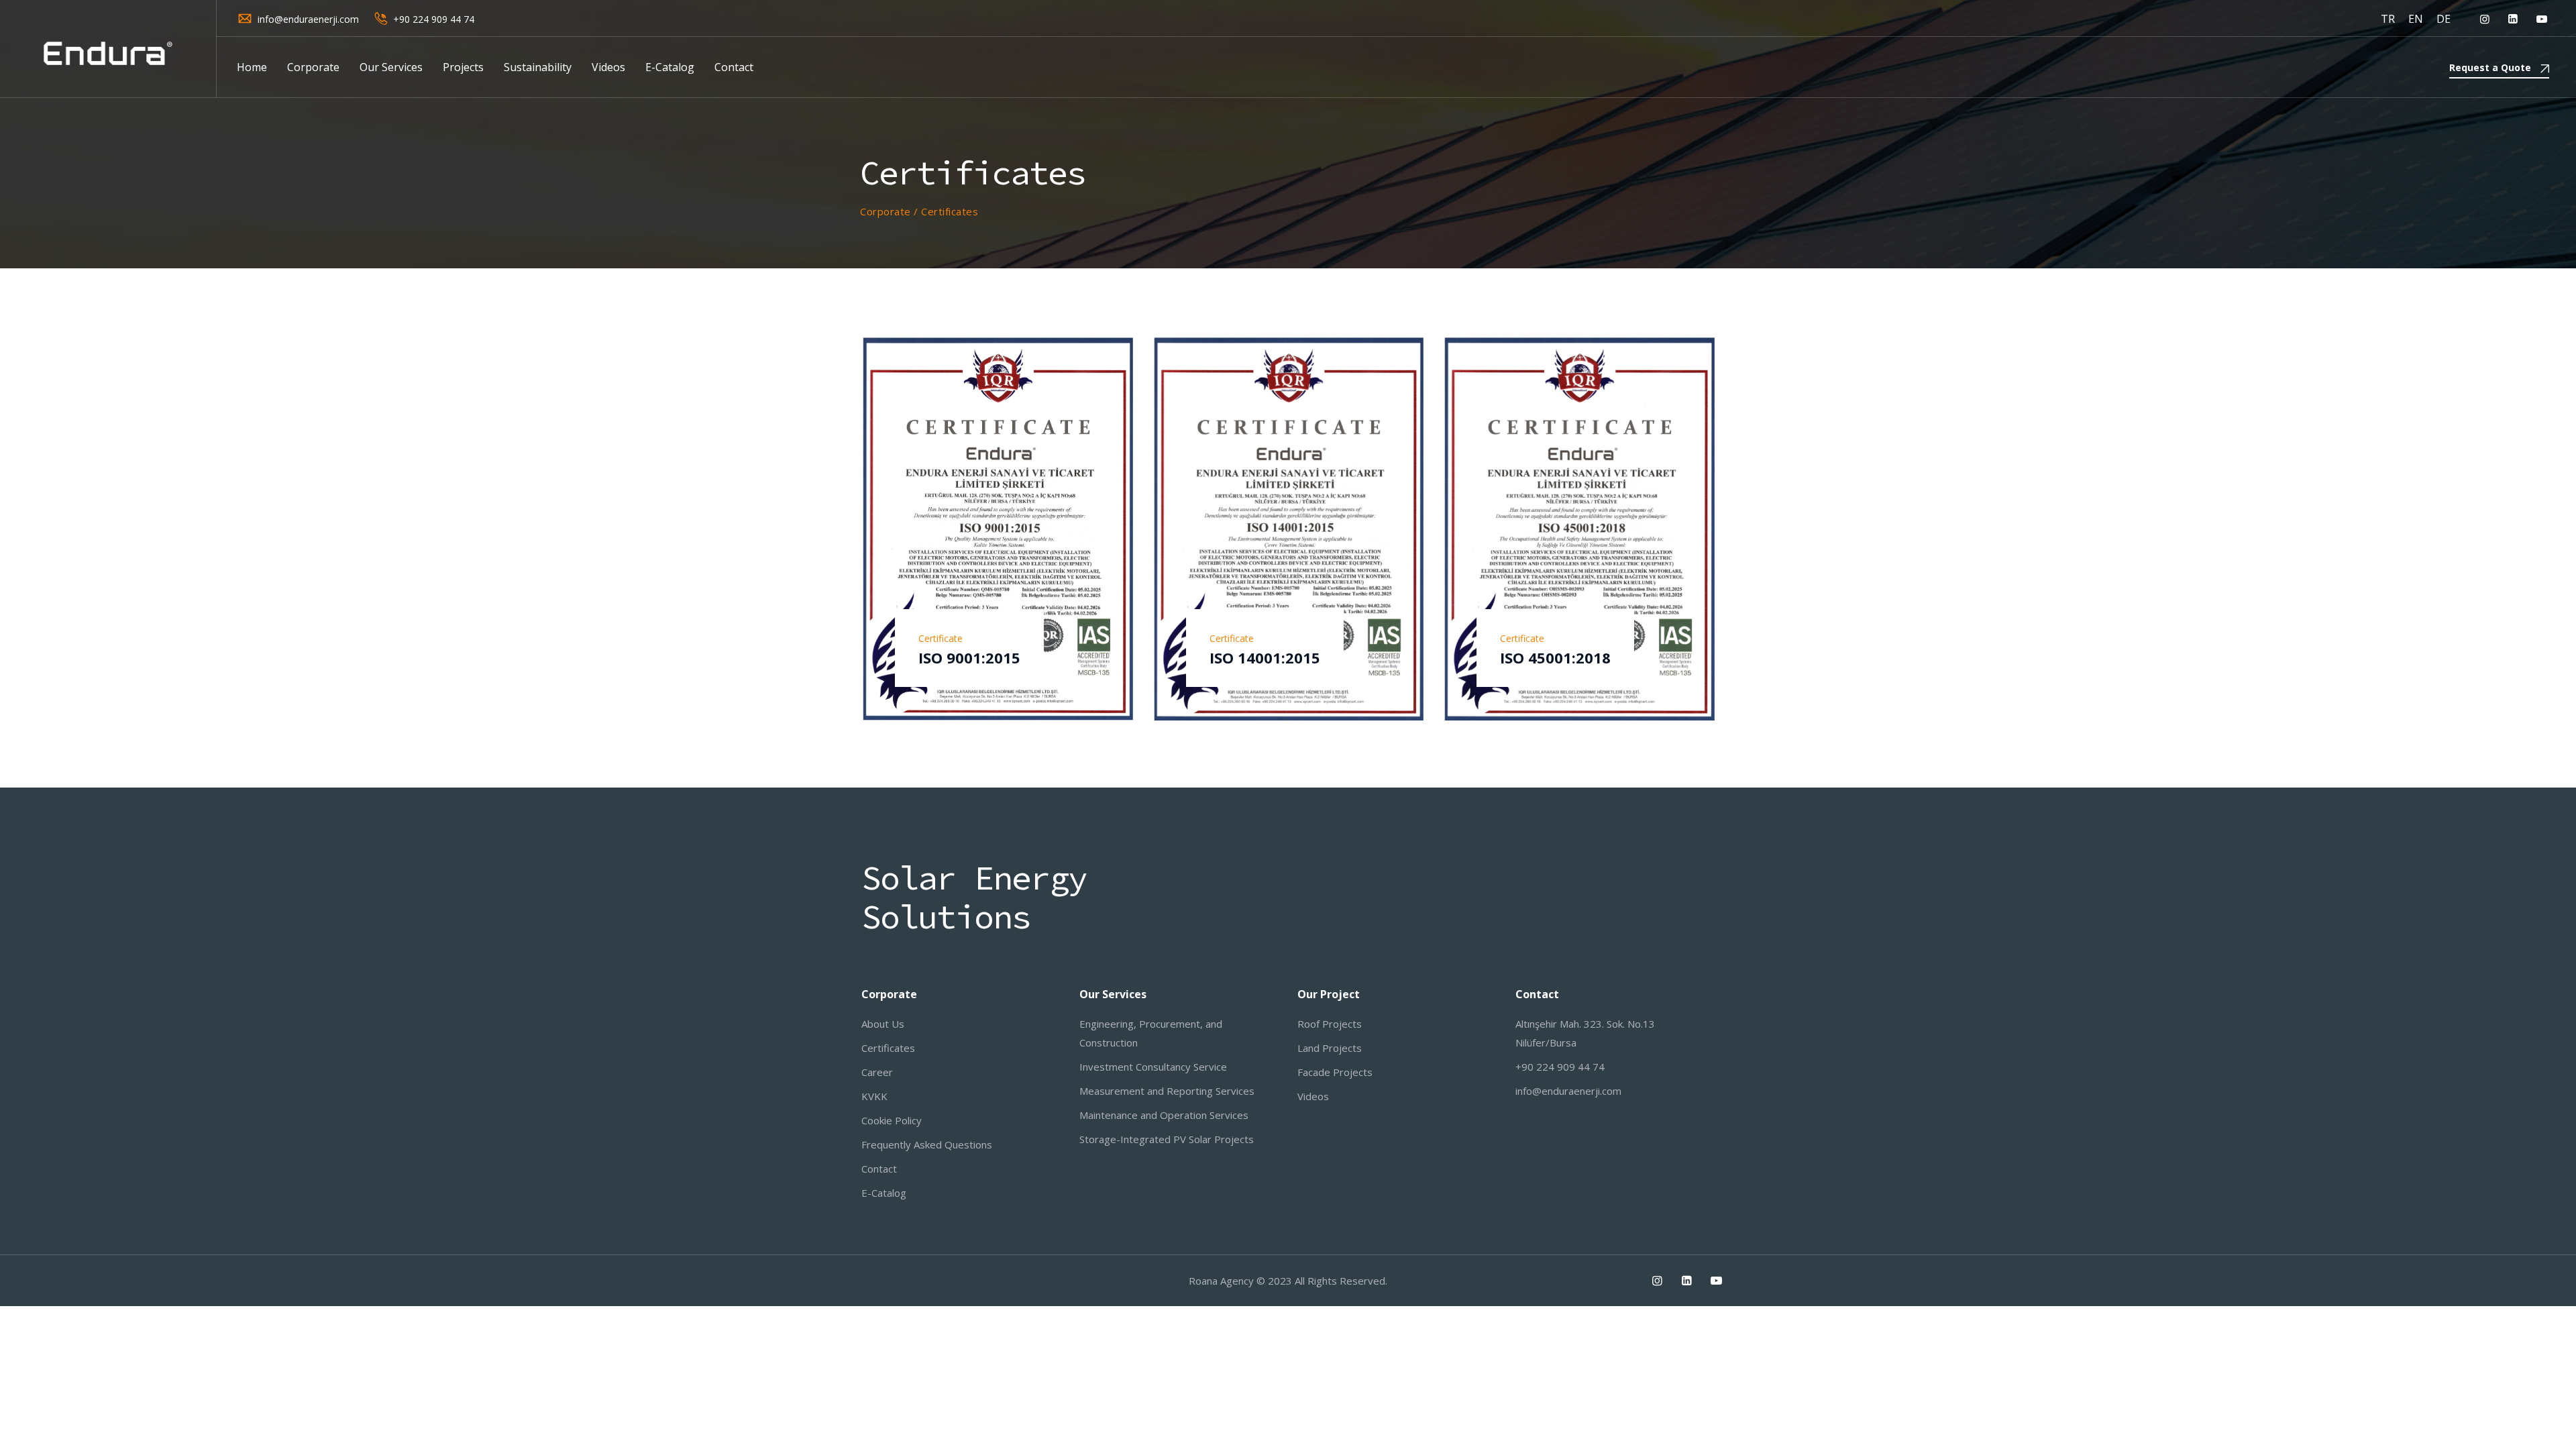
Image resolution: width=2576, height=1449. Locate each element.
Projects (463, 67)
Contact (734, 67)
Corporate (313, 67)
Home (252, 67)
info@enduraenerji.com (308, 19)
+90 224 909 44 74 (434, 19)
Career (877, 1072)
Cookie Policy (892, 1120)
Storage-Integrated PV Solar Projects (1167, 1139)
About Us (883, 1024)
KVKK (874, 1096)
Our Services (391, 67)
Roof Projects (1330, 1024)
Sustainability (538, 67)
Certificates (888, 1048)
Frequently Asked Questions (927, 1144)
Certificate (941, 638)
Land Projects (1330, 1048)
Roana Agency (1221, 1281)
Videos (608, 67)
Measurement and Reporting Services (1167, 1091)
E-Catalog (670, 67)
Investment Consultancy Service (1153, 1067)
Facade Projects (1335, 1072)
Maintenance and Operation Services (1164, 1115)
